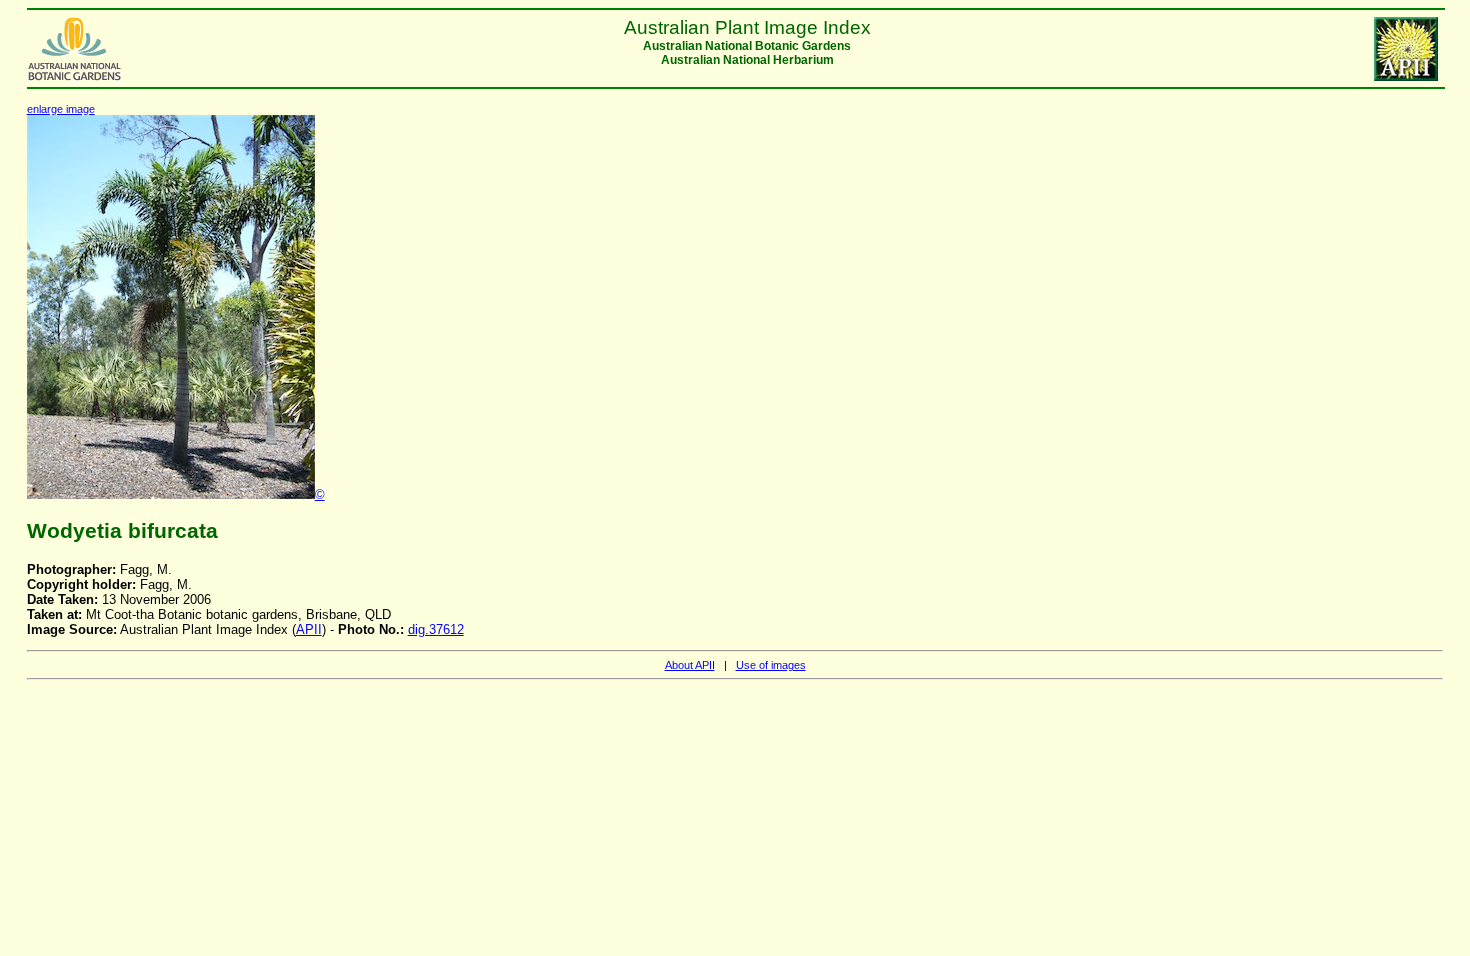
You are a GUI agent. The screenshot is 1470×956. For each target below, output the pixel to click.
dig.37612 (436, 629)
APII (309, 629)
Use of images (771, 665)
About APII (690, 665)
